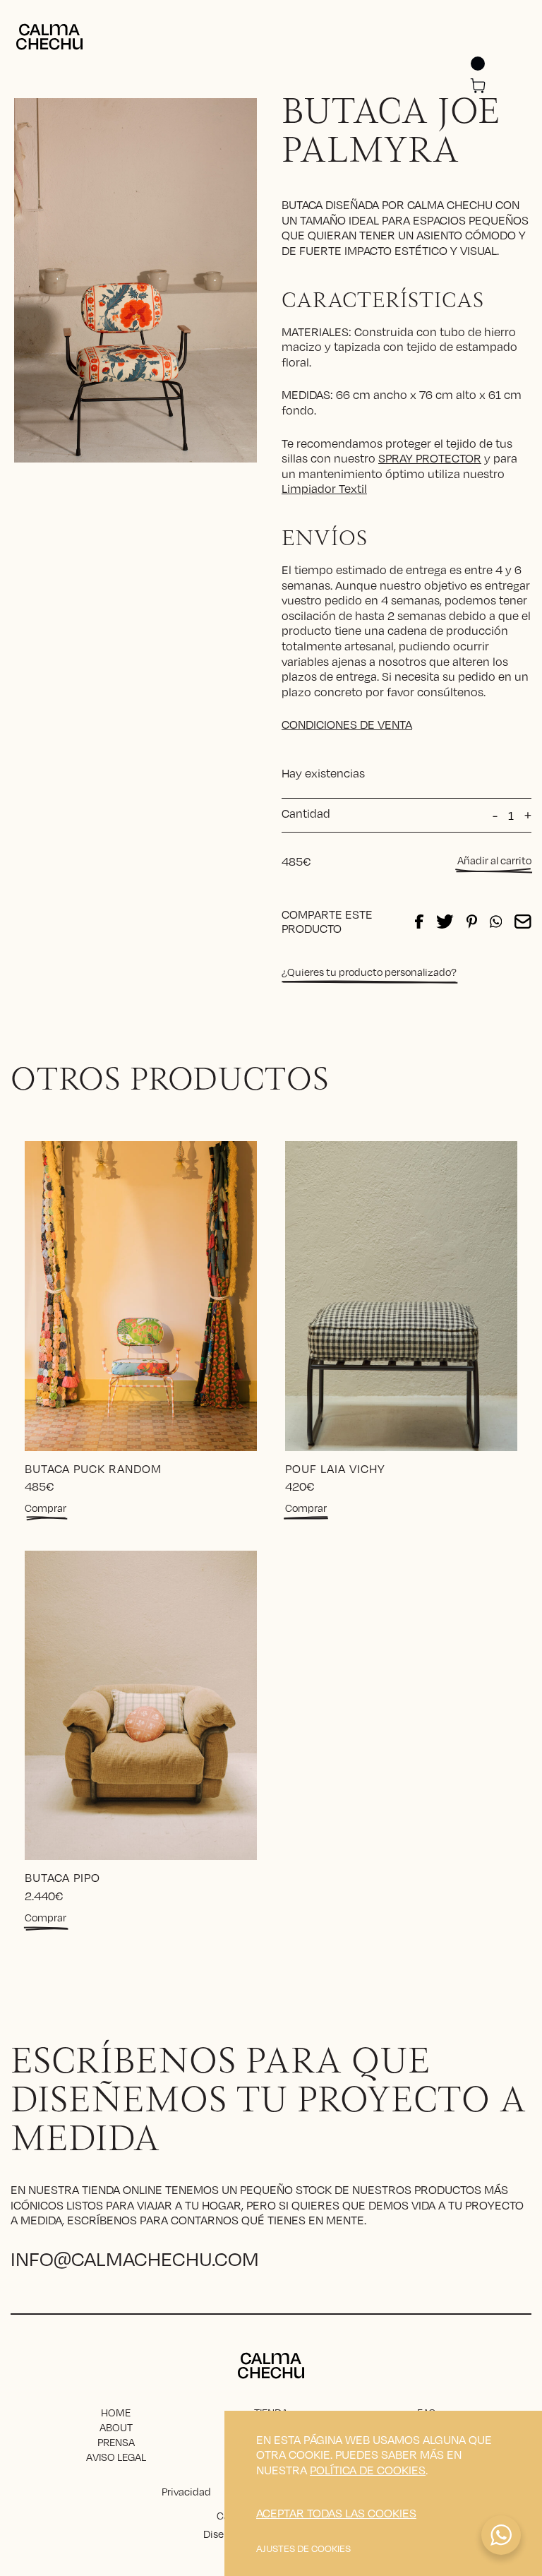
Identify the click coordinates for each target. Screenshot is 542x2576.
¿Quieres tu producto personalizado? (369, 972)
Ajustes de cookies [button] (303, 2548)
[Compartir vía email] (523, 922)
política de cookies (368, 2470)
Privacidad (186, 2491)
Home (116, 2412)
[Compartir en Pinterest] (472, 922)
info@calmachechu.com (135, 2258)
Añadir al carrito (494, 860)
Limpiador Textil (324, 488)
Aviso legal (116, 2457)
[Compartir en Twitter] (445, 922)
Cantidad (306, 813)
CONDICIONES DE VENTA (347, 724)
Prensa (116, 2442)
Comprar (46, 1508)
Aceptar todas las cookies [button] (336, 2513)
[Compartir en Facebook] (419, 922)
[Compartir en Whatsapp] (496, 922)
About (116, 2427)
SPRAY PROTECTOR (430, 458)
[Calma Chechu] (49, 37)
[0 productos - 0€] (478, 87)
